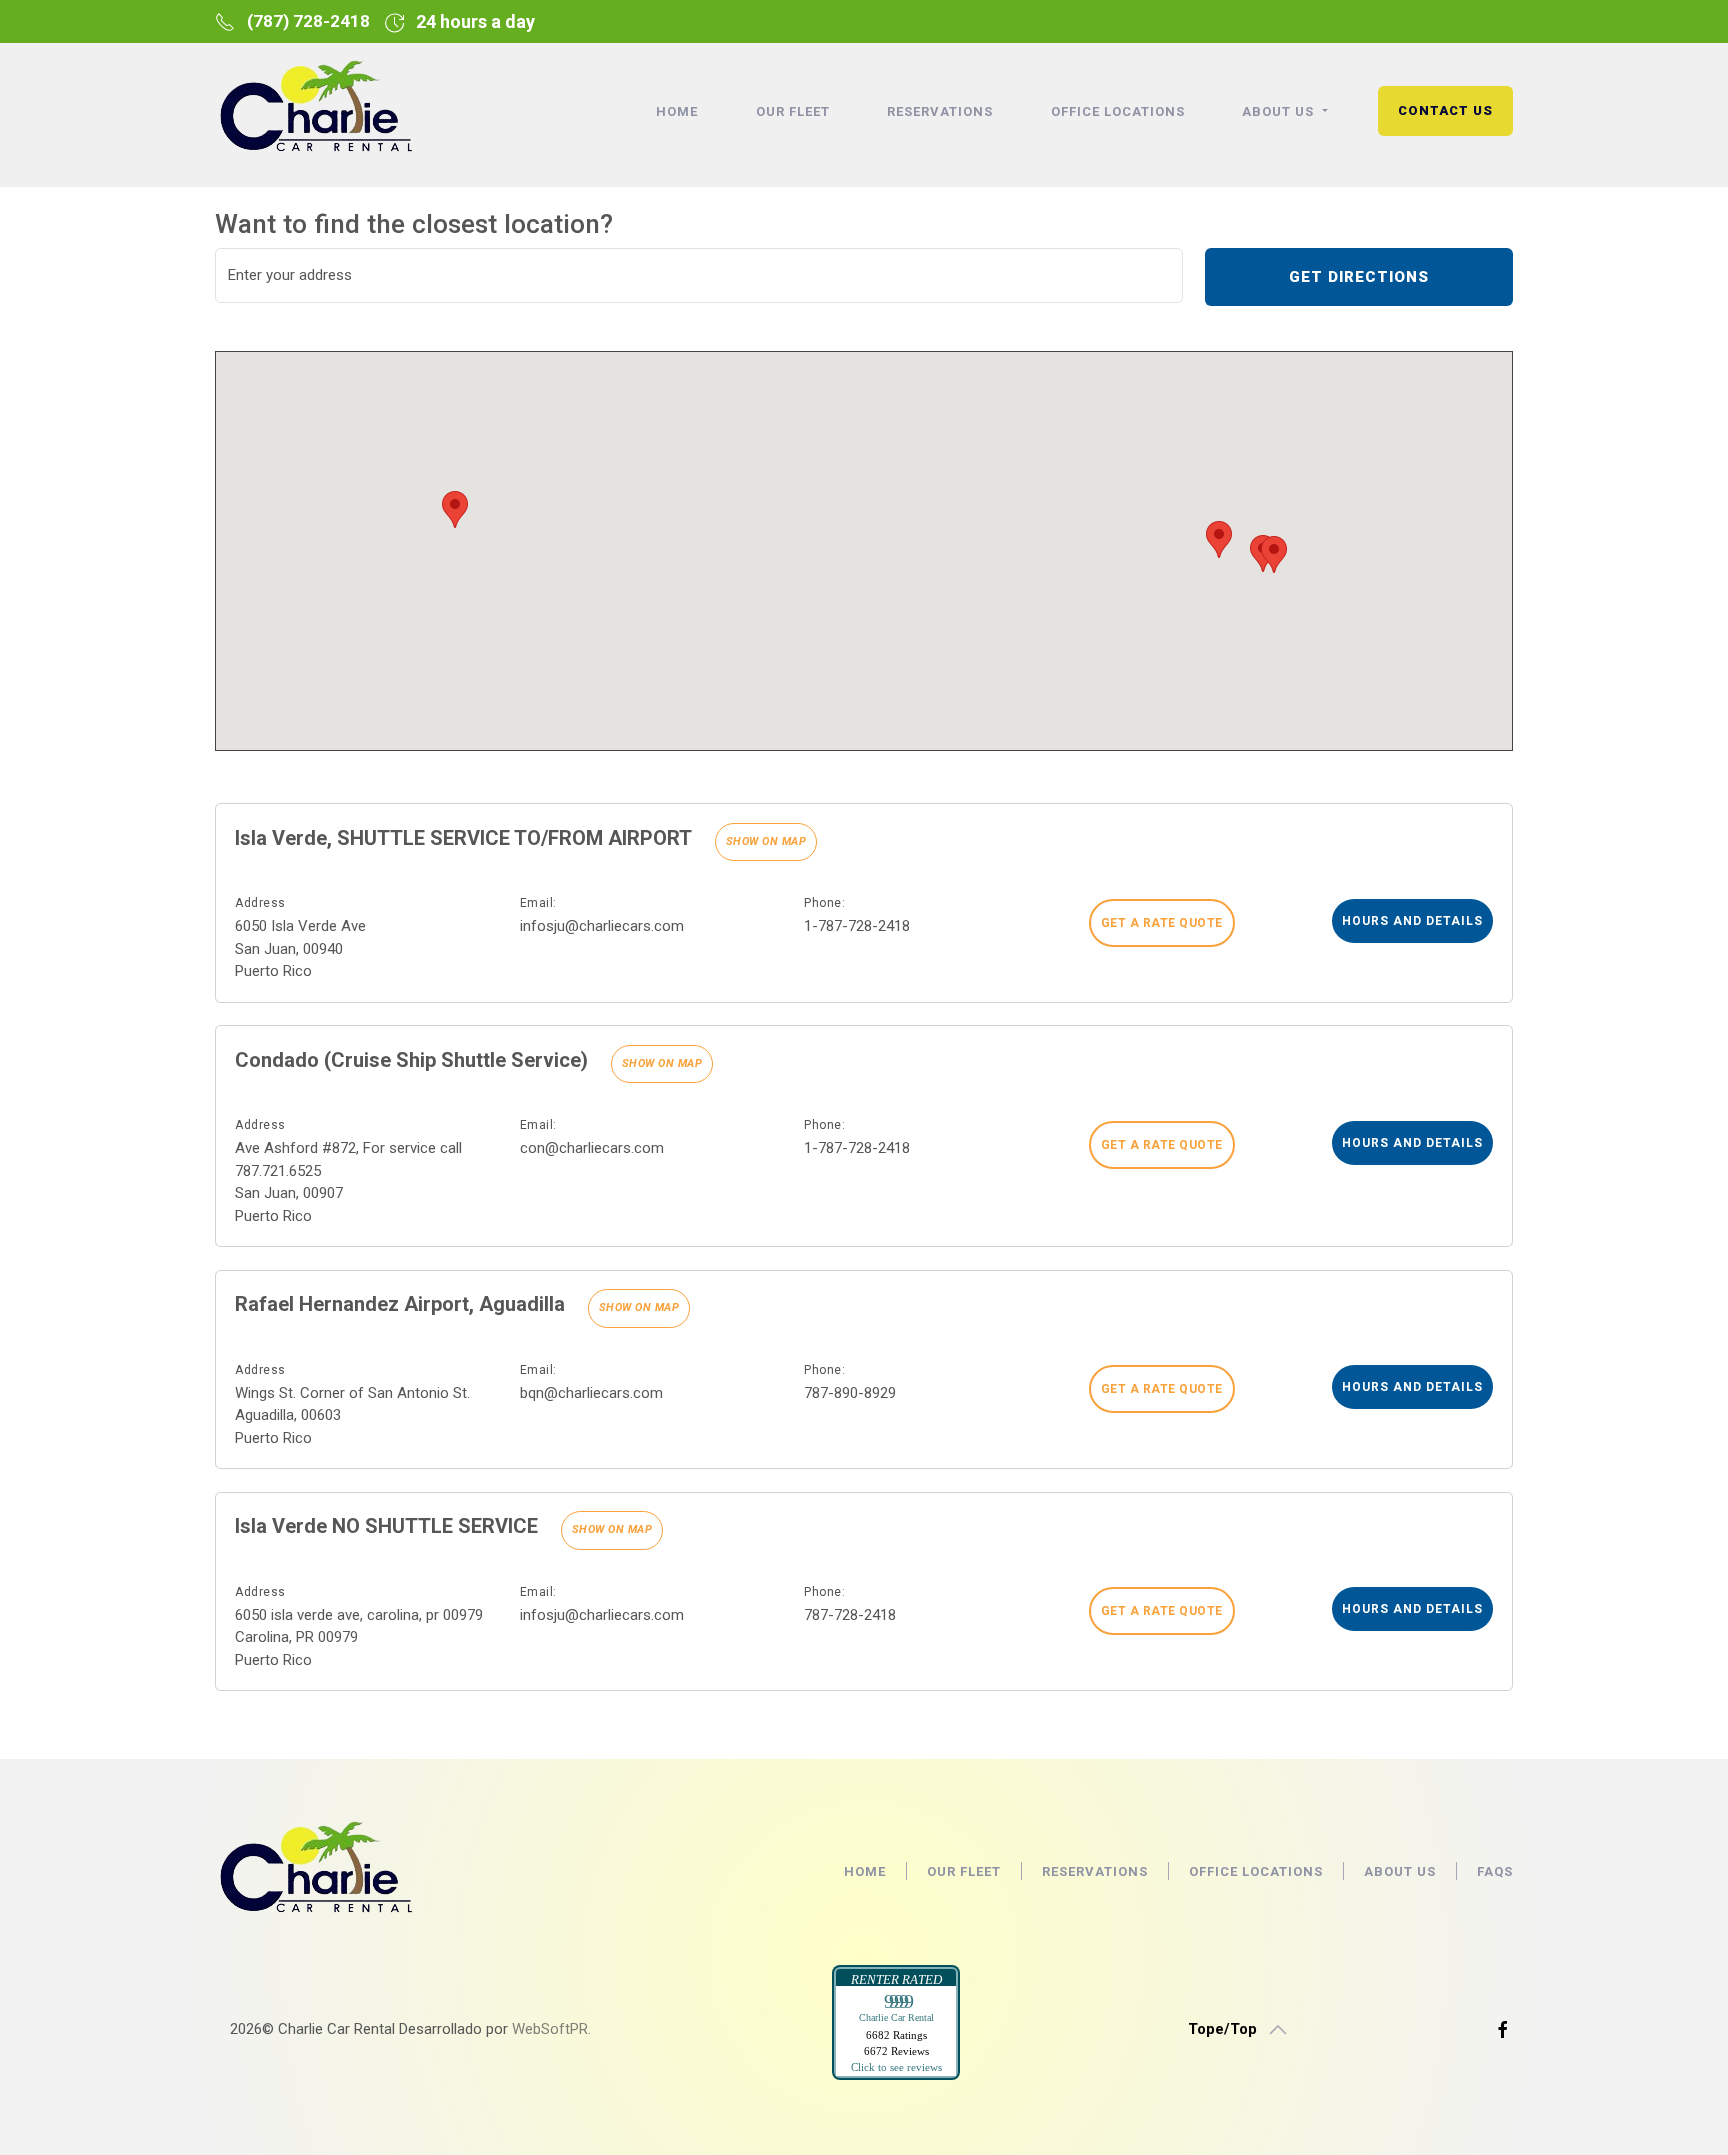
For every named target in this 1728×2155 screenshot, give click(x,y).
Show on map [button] (766, 841)
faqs (1495, 1871)
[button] (1219, 539)
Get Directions (1359, 277)
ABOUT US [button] (1280, 111)
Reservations (940, 111)
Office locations (1118, 111)
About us (1400, 1871)
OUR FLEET (793, 111)
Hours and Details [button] (1412, 921)
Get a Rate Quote (1162, 923)
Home (677, 111)
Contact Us (1445, 110)
